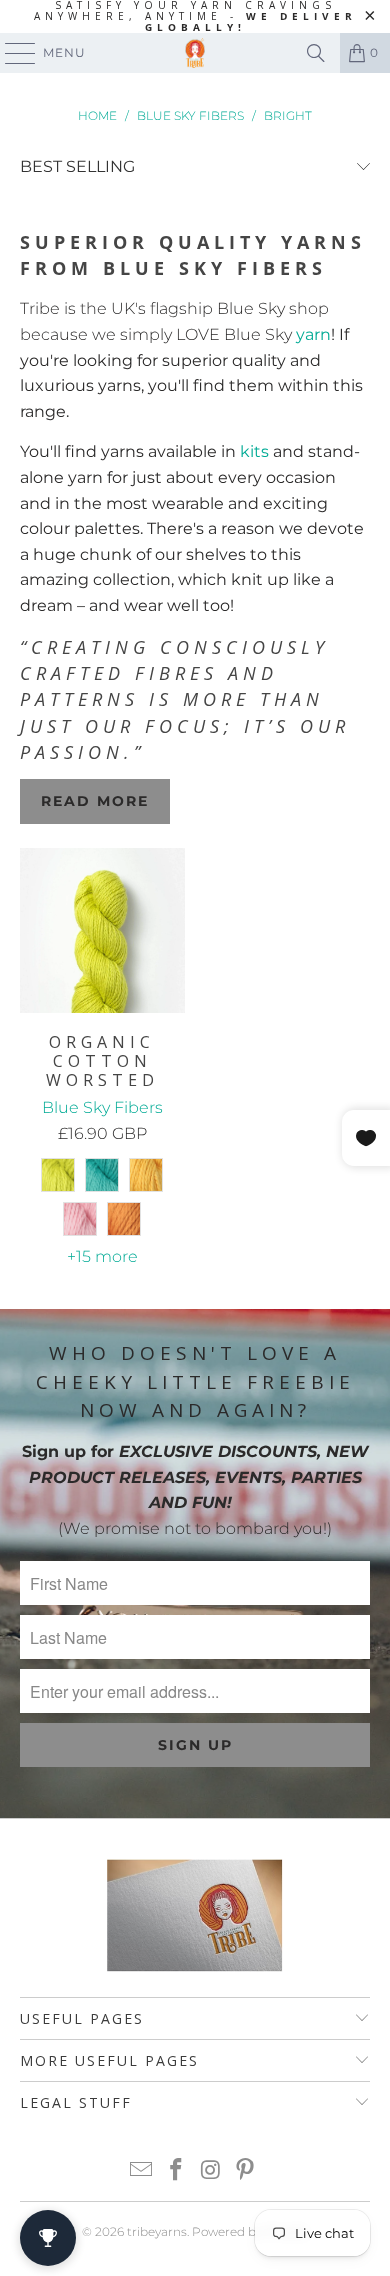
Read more (95, 801)
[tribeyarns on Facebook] (177, 2171)
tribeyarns (157, 2231)
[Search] (316, 53)
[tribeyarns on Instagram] (212, 2171)
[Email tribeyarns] (142, 2171)
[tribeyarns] (195, 53)
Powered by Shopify (250, 2231)
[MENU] (11, 53)
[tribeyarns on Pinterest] (246, 2171)
